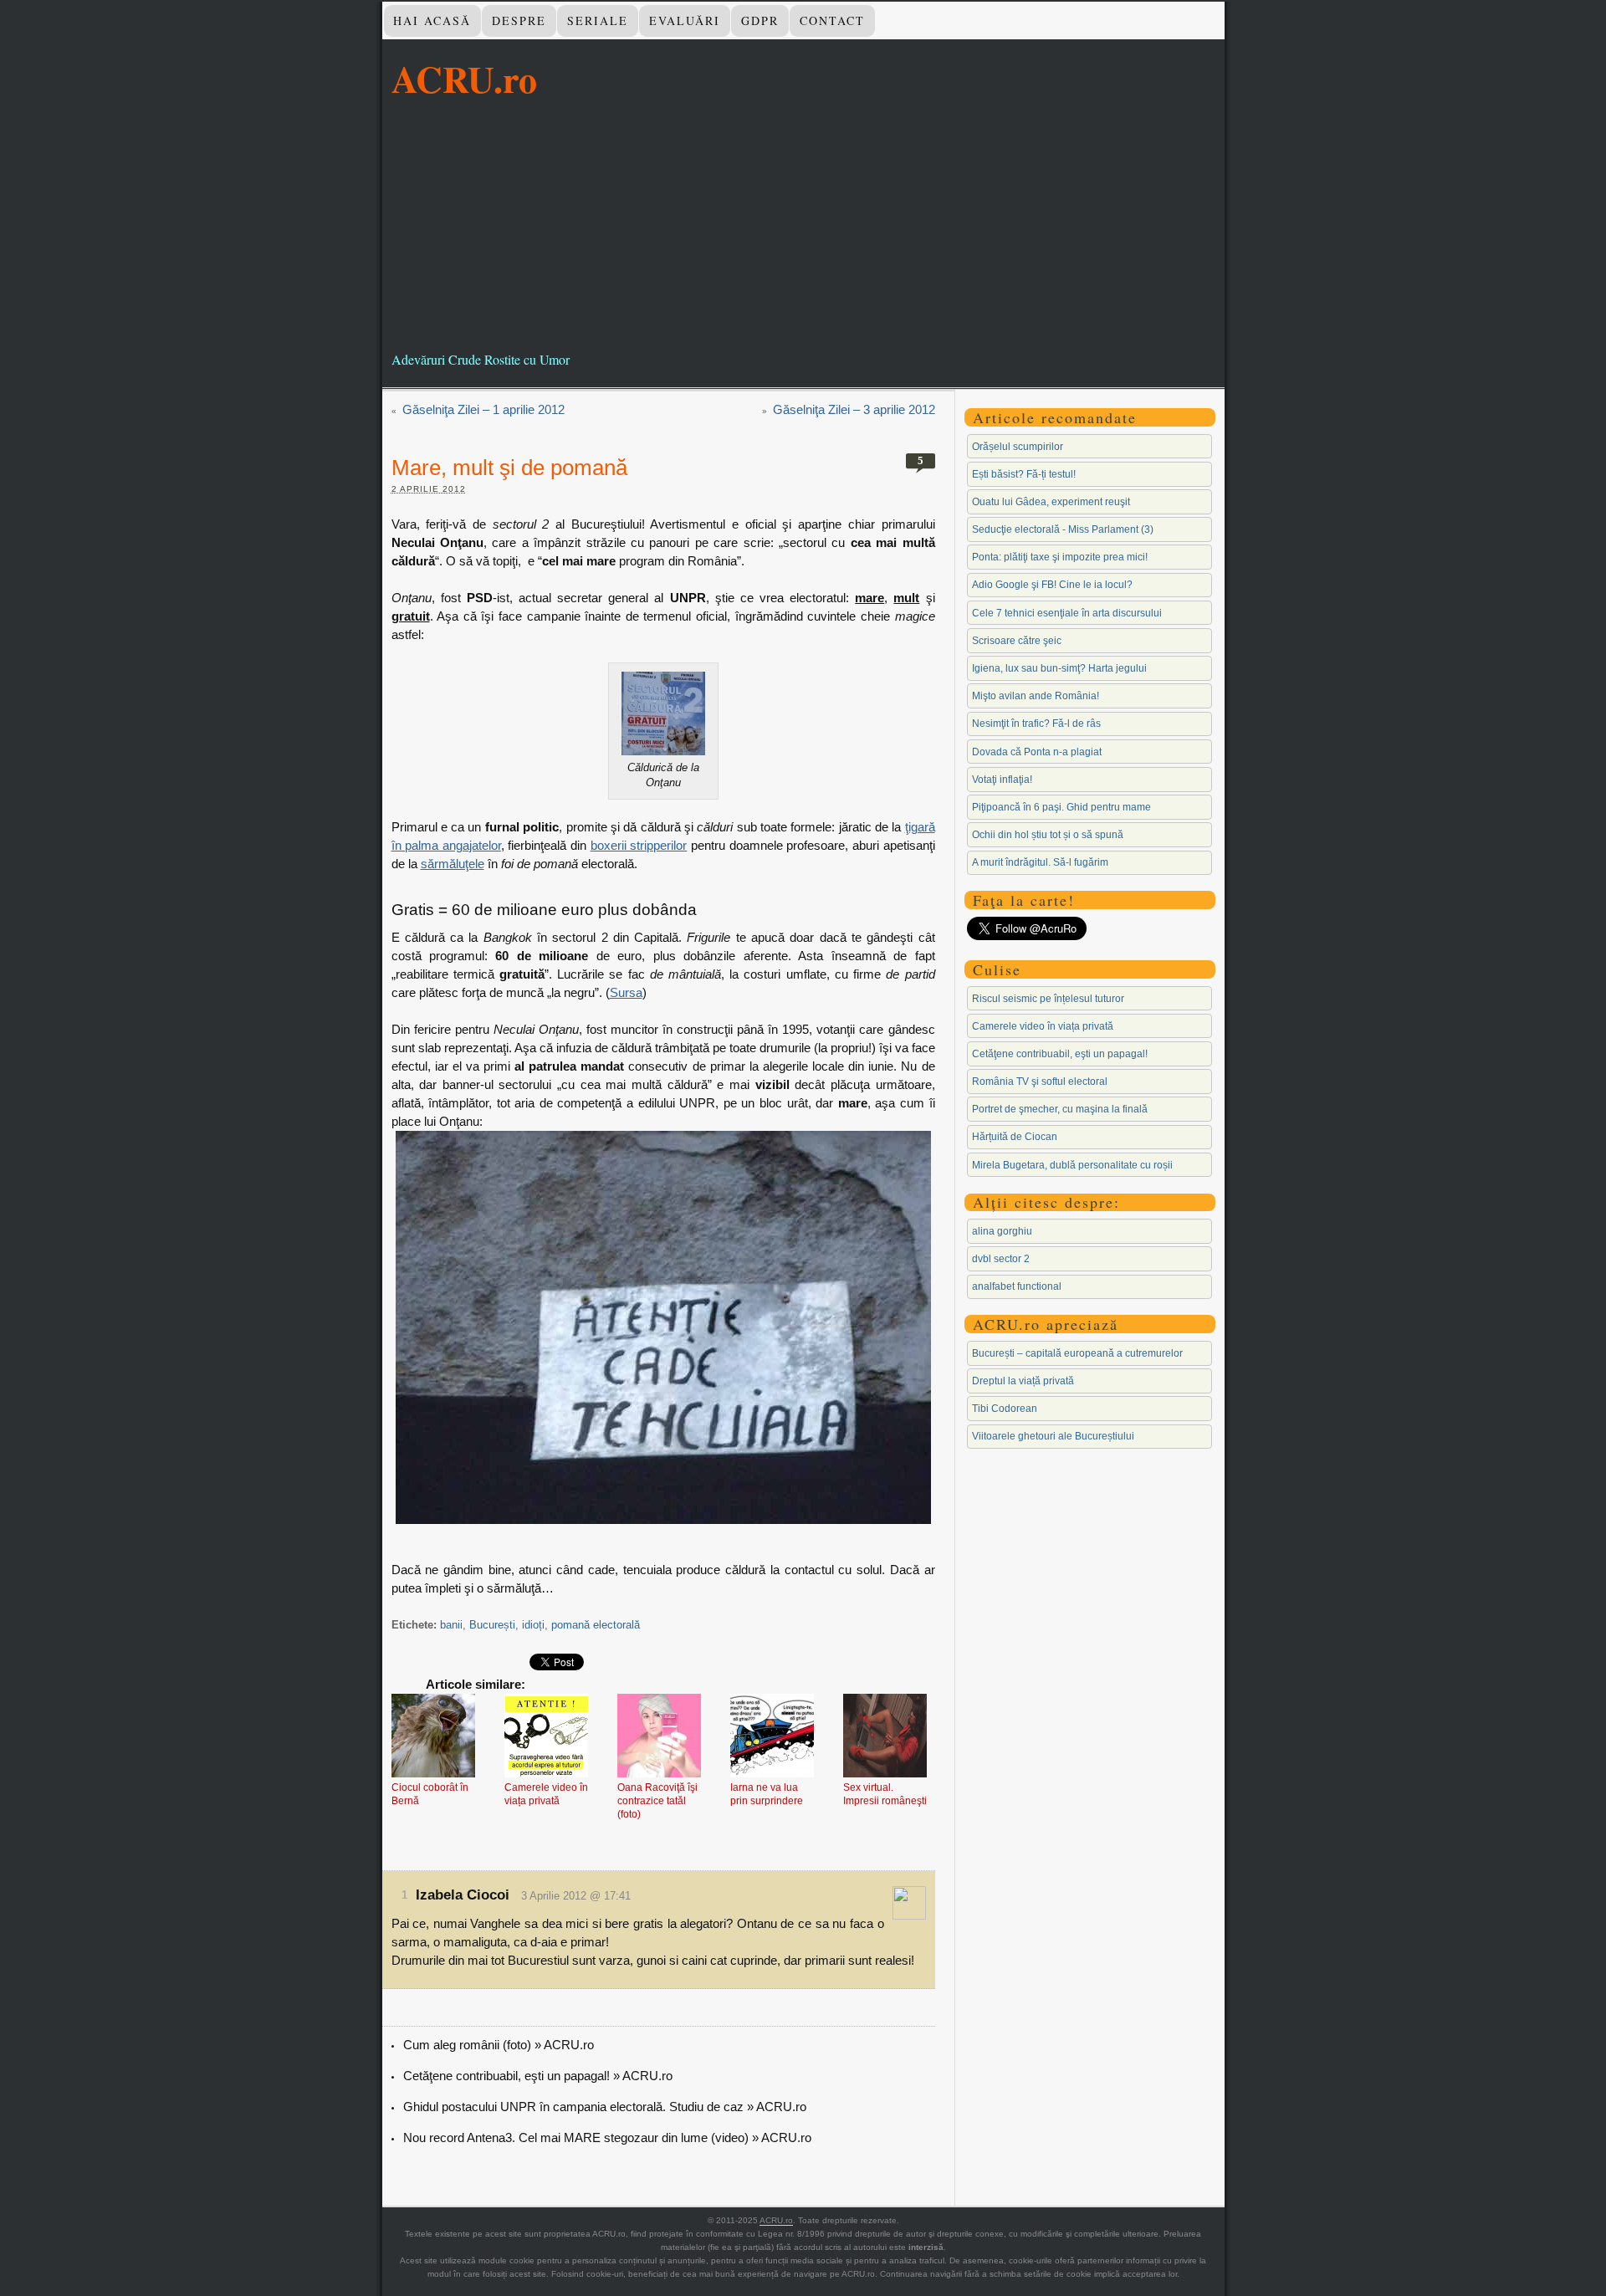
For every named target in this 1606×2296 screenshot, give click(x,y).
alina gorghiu (1002, 1231)
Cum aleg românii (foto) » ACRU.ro (499, 2045)
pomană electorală (596, 1625)
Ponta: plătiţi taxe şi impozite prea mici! (1060, 557)
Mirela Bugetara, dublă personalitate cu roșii (1072, 1165)
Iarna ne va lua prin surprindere (767, 1794)
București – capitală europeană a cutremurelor (1077, 1353)
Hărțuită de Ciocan (1015, 1137)
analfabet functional (1017, 1286)
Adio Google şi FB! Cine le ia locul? (1052, 585)
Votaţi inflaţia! (1002, 780)
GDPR (760, 20)
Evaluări (685, 20)
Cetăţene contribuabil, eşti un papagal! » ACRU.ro (538, 2076)
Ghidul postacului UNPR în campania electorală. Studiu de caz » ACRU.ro (605, 2107)
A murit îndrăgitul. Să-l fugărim (1040, 862)
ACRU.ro (464, 79)
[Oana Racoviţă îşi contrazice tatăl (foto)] (659, 1737)
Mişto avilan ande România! (1036, 696)
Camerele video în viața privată (546, 1794)
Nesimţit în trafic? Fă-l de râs (1036, 724)
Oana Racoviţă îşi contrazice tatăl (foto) (657, 1801)
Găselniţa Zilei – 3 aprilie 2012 (854, 409)
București (492, 1625)
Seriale (598, 20)
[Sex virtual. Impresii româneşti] (885, 1737)
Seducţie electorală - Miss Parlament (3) (1063, 529)
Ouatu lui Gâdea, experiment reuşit (1051, 502)
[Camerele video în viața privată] (546, 1737)
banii (451, 1625)
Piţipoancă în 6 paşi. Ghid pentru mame (1061, 807)
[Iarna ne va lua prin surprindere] (772, 1737)
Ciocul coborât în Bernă (430, 1794)
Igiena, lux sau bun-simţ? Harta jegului (1059, 668)
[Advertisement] (803, 225)
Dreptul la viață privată (1023, 1381)
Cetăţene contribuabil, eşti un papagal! (1060, 1054)
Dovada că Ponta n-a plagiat (1037, 752)
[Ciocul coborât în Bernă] (433, 1737)
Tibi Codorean (1005, 1409)
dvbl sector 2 (1001, 1259)
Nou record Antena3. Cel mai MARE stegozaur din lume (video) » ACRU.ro (607, 2137)
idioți (533, 1625)
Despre (519, 20)
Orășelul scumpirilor (1018, 447)
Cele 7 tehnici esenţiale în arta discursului (1067, 613)
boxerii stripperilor (639, 845)
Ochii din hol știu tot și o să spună (1048, 835)
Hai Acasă (432, 20)
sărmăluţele (453, 864)
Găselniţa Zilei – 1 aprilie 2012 (483, 409)
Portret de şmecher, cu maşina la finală (1060, 1109)
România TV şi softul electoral (1040, 1082)
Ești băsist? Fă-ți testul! (1024, 474)
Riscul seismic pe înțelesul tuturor (1048, 999)
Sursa (626, 992)
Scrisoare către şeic (1017, 641)
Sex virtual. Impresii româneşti (885, 1794)
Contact (832, 20)
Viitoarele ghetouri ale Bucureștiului (1053, 1436)
